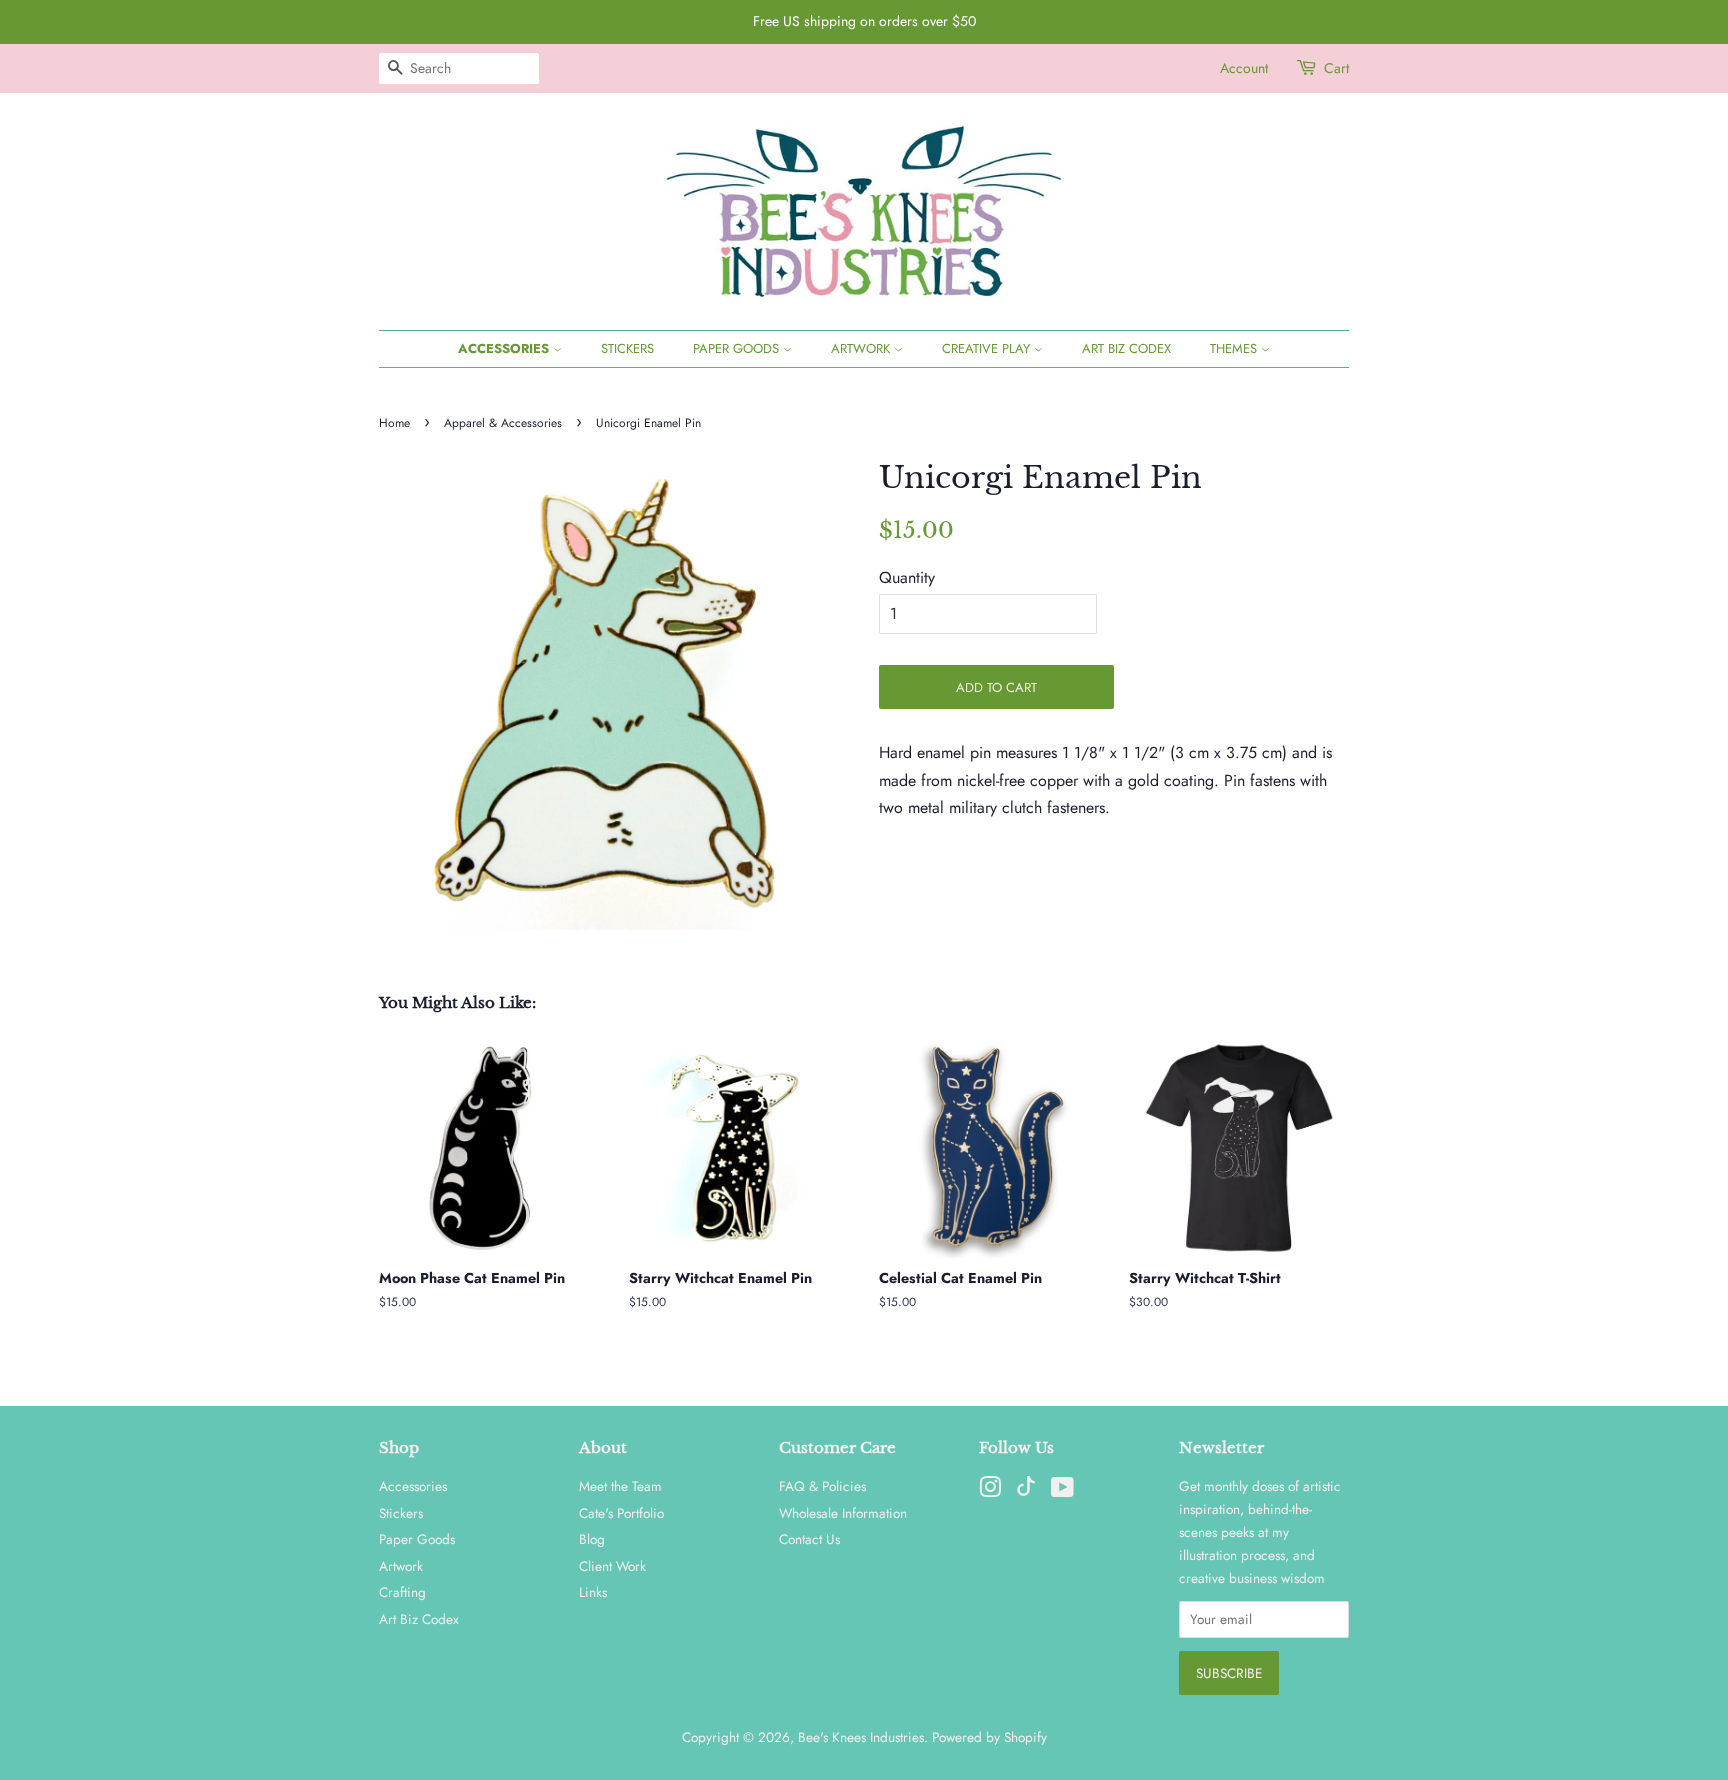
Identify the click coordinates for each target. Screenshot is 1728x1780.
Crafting (402, 1592)
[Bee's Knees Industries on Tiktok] (1026, 1491)
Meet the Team (620, 1486)
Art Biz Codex (1126, 348)
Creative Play (988, 348)
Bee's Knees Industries (861, 1737)
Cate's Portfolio (621, 1513)
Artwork (862, 348)
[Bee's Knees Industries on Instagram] (990, 1491)
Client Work (612, 1566)
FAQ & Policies (822, 1486)
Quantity (907, 577)
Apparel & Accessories (503, 423)
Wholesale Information (843, 1513)
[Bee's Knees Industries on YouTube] (1062, 1491)
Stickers (627, 348)
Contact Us (809, 1539)
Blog (592, 1539)
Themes (1235, 348)
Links (593, 1592)
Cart (1336, 68)
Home (394, 423)
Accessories (505, 348)
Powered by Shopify (989, 1737)
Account (1244, 68)
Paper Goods (738, 348)
